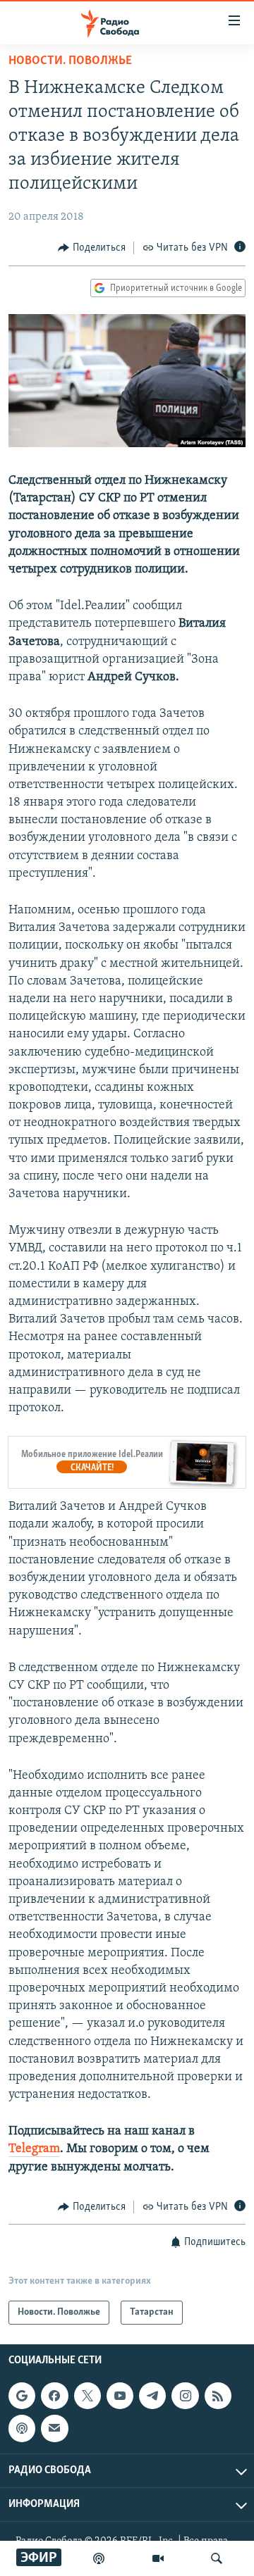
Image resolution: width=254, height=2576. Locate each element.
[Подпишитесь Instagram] (185, 2396)
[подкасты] (99, 2558)
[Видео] (158, 2558)
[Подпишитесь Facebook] (54, 2396)
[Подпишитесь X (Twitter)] (87, 2396)
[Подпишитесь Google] (22, 2396)
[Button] (92, 248)
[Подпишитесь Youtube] (120, 2396)
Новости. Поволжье (70, 61)
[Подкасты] (22, 2429)
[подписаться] (54, 2429)
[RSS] (218, 2396)
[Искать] (217, 2558)
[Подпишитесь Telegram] (152, 2396)
